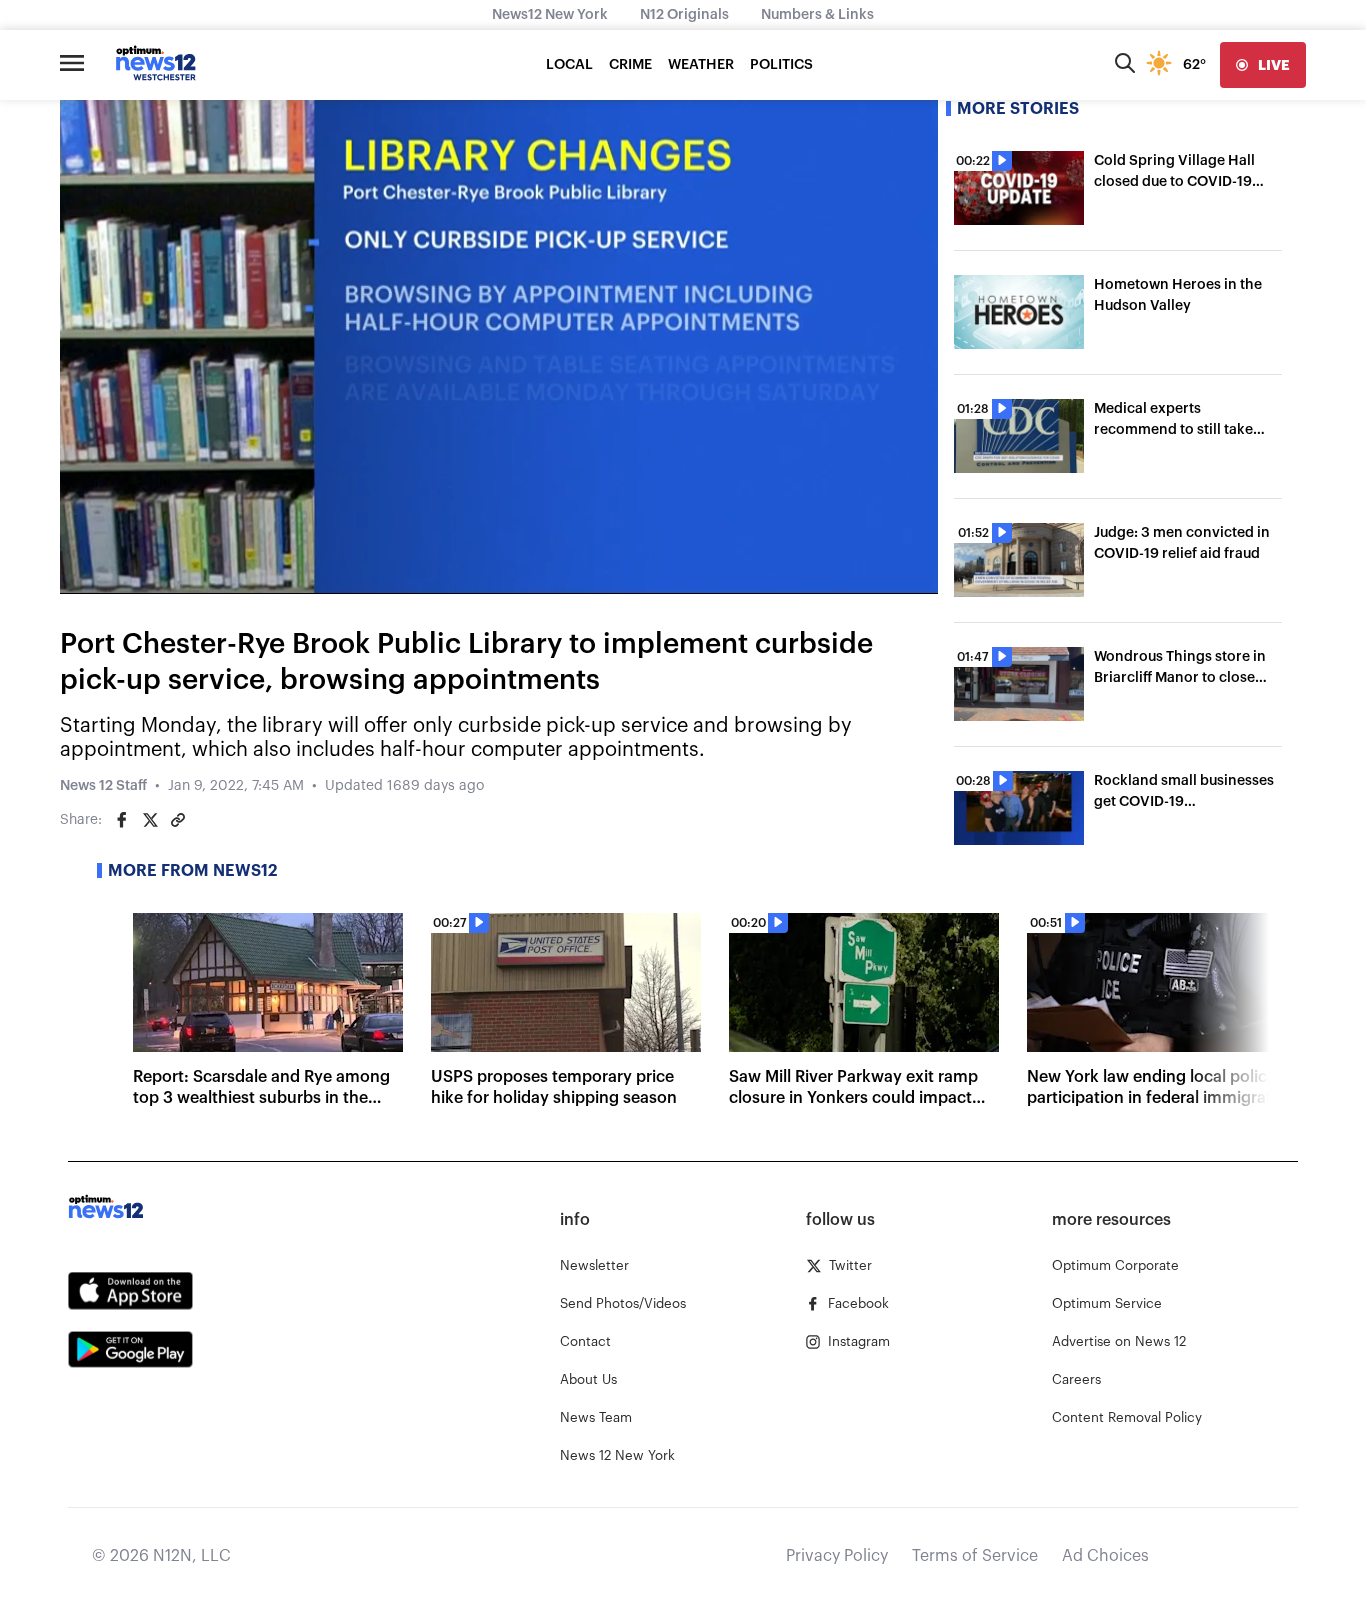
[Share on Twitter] (150, 820)
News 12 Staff (103, 786)
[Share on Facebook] (122, 820)
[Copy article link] (178, 820)
